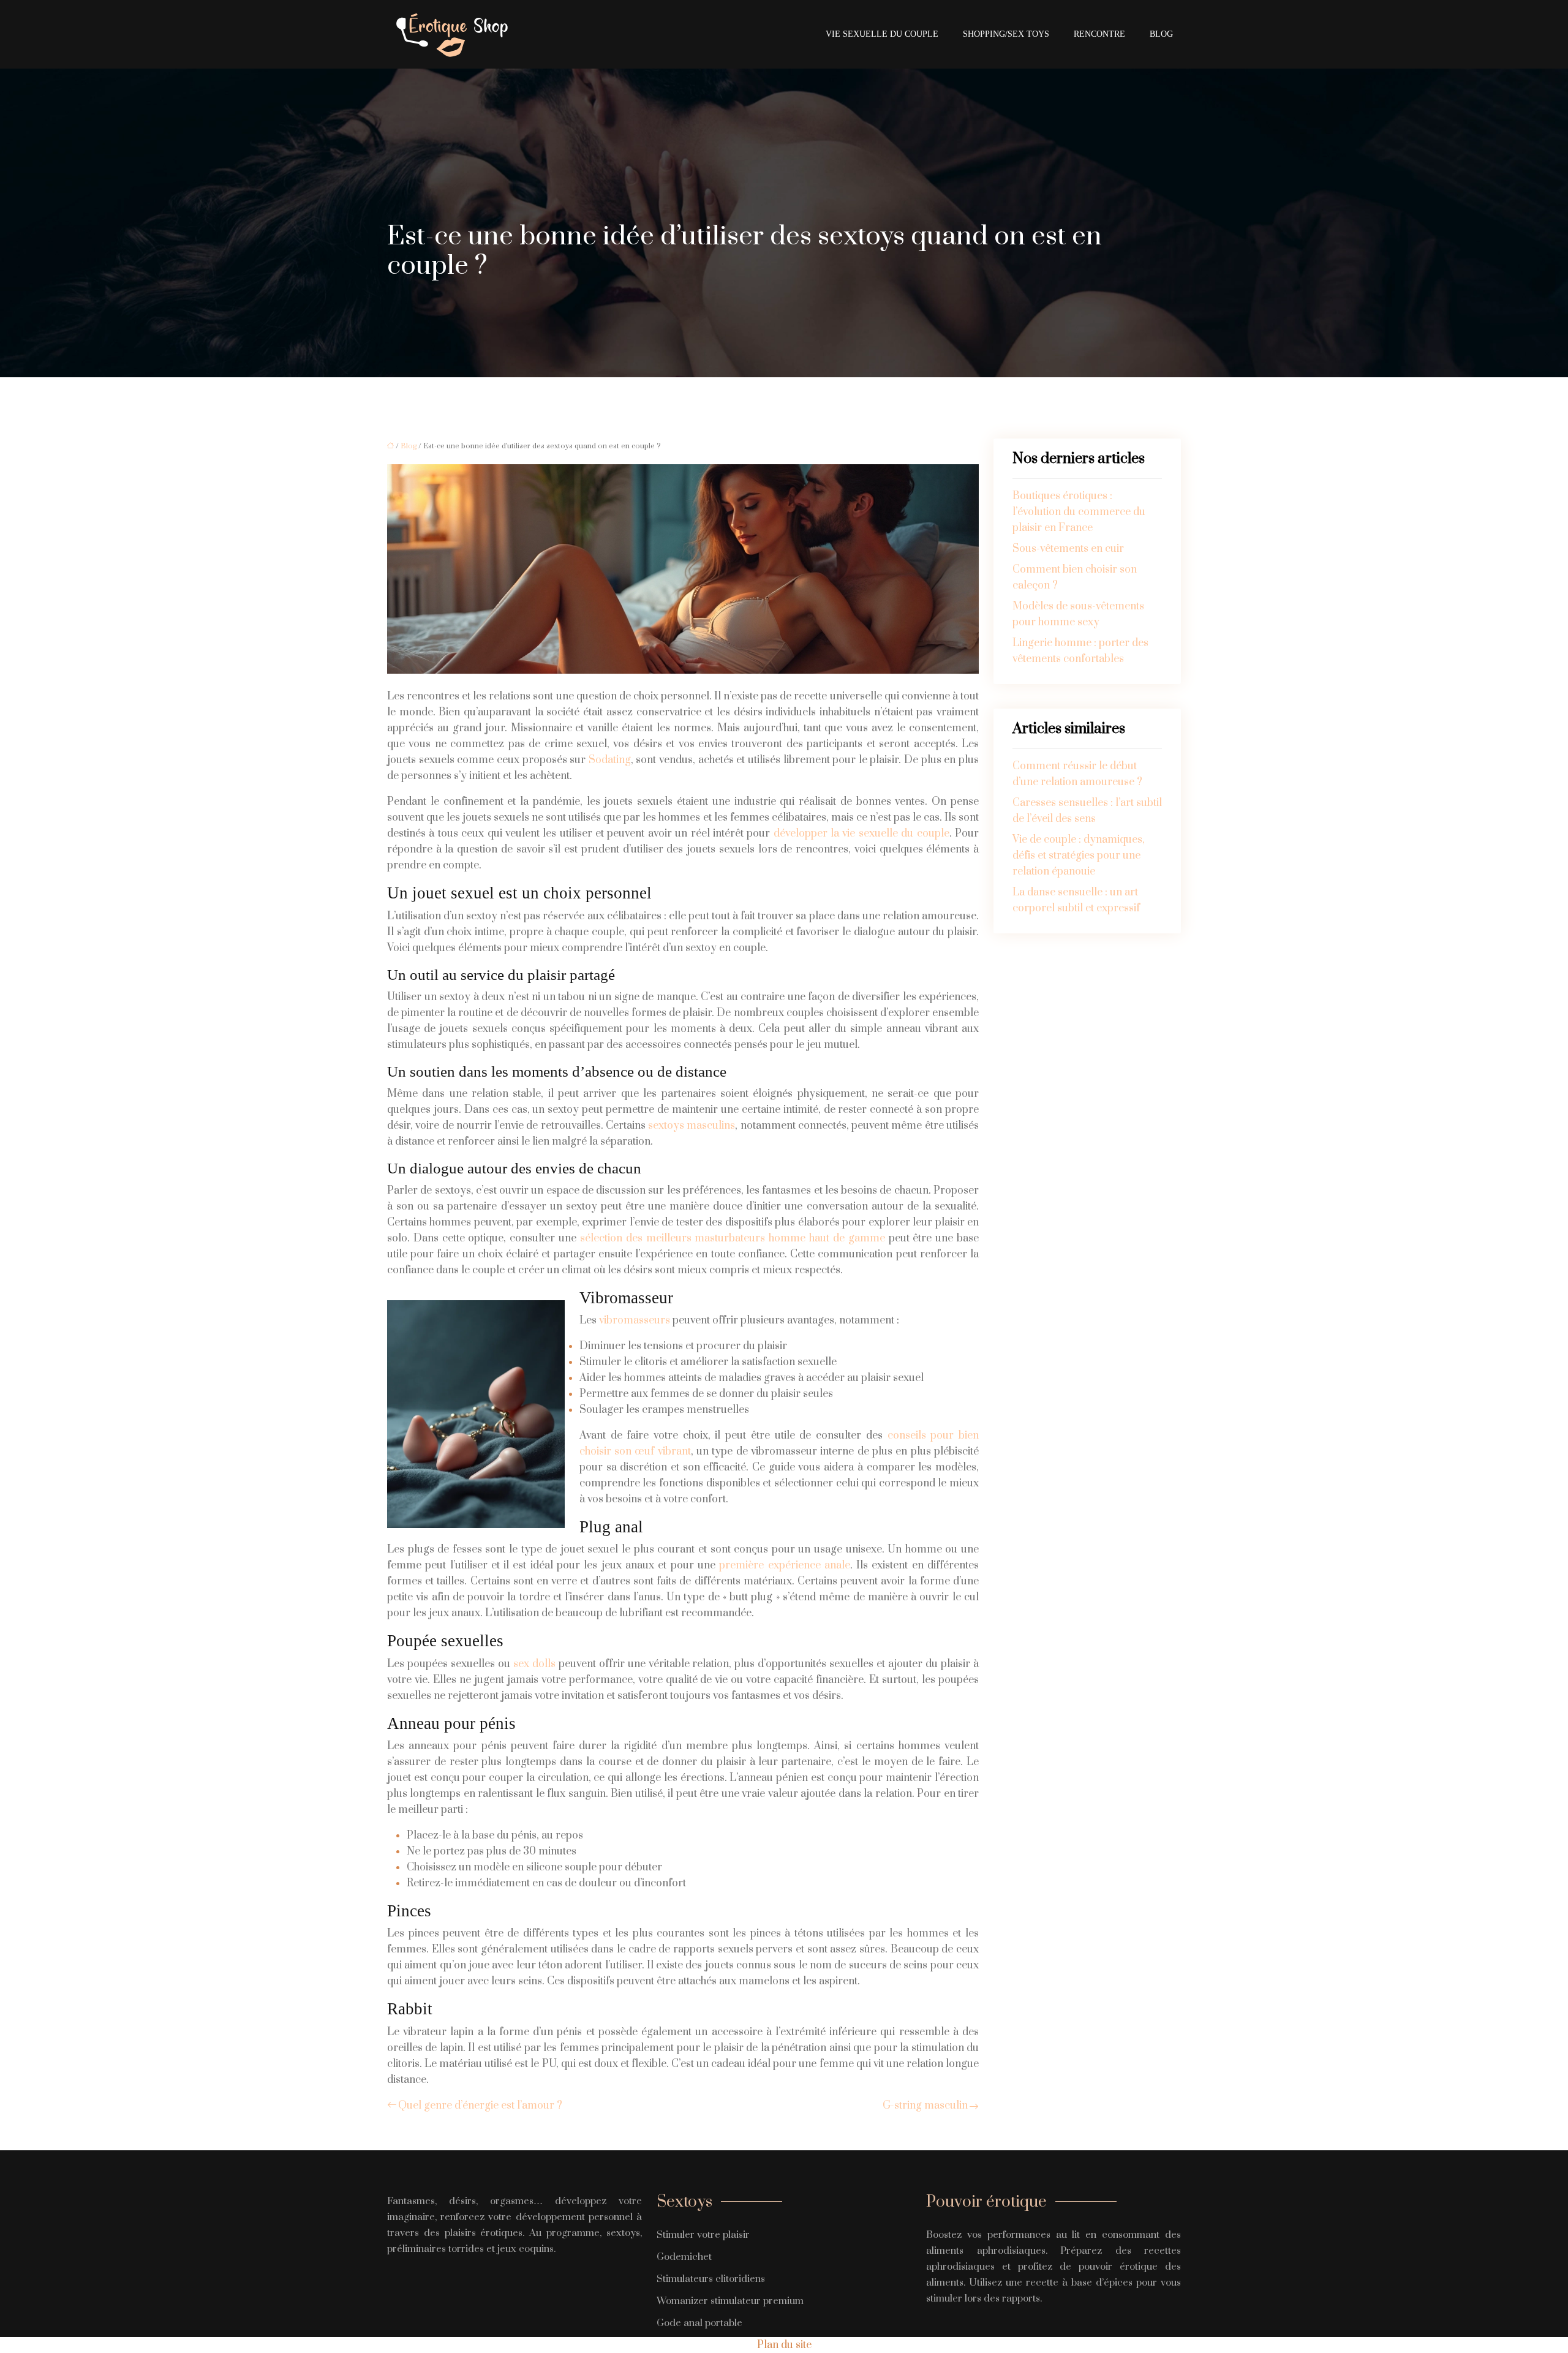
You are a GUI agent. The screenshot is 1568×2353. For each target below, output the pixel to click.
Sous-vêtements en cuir (1068, 549)
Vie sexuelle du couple (882, 34)
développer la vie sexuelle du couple (861, 834)
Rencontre (1099, 34)
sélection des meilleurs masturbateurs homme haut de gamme (733, 1238)
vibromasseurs (635, 1320)
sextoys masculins (692, 1126)
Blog (1161, 34)
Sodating (610, 760)
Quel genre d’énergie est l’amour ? (480, 2106)
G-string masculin (925, 2106)
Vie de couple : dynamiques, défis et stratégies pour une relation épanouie (1079, 856)
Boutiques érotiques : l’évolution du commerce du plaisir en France (1079, 512)
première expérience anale (785, 1565)
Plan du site (784, 2345)
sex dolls (534, 1664)
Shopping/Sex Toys (1006, 34)
